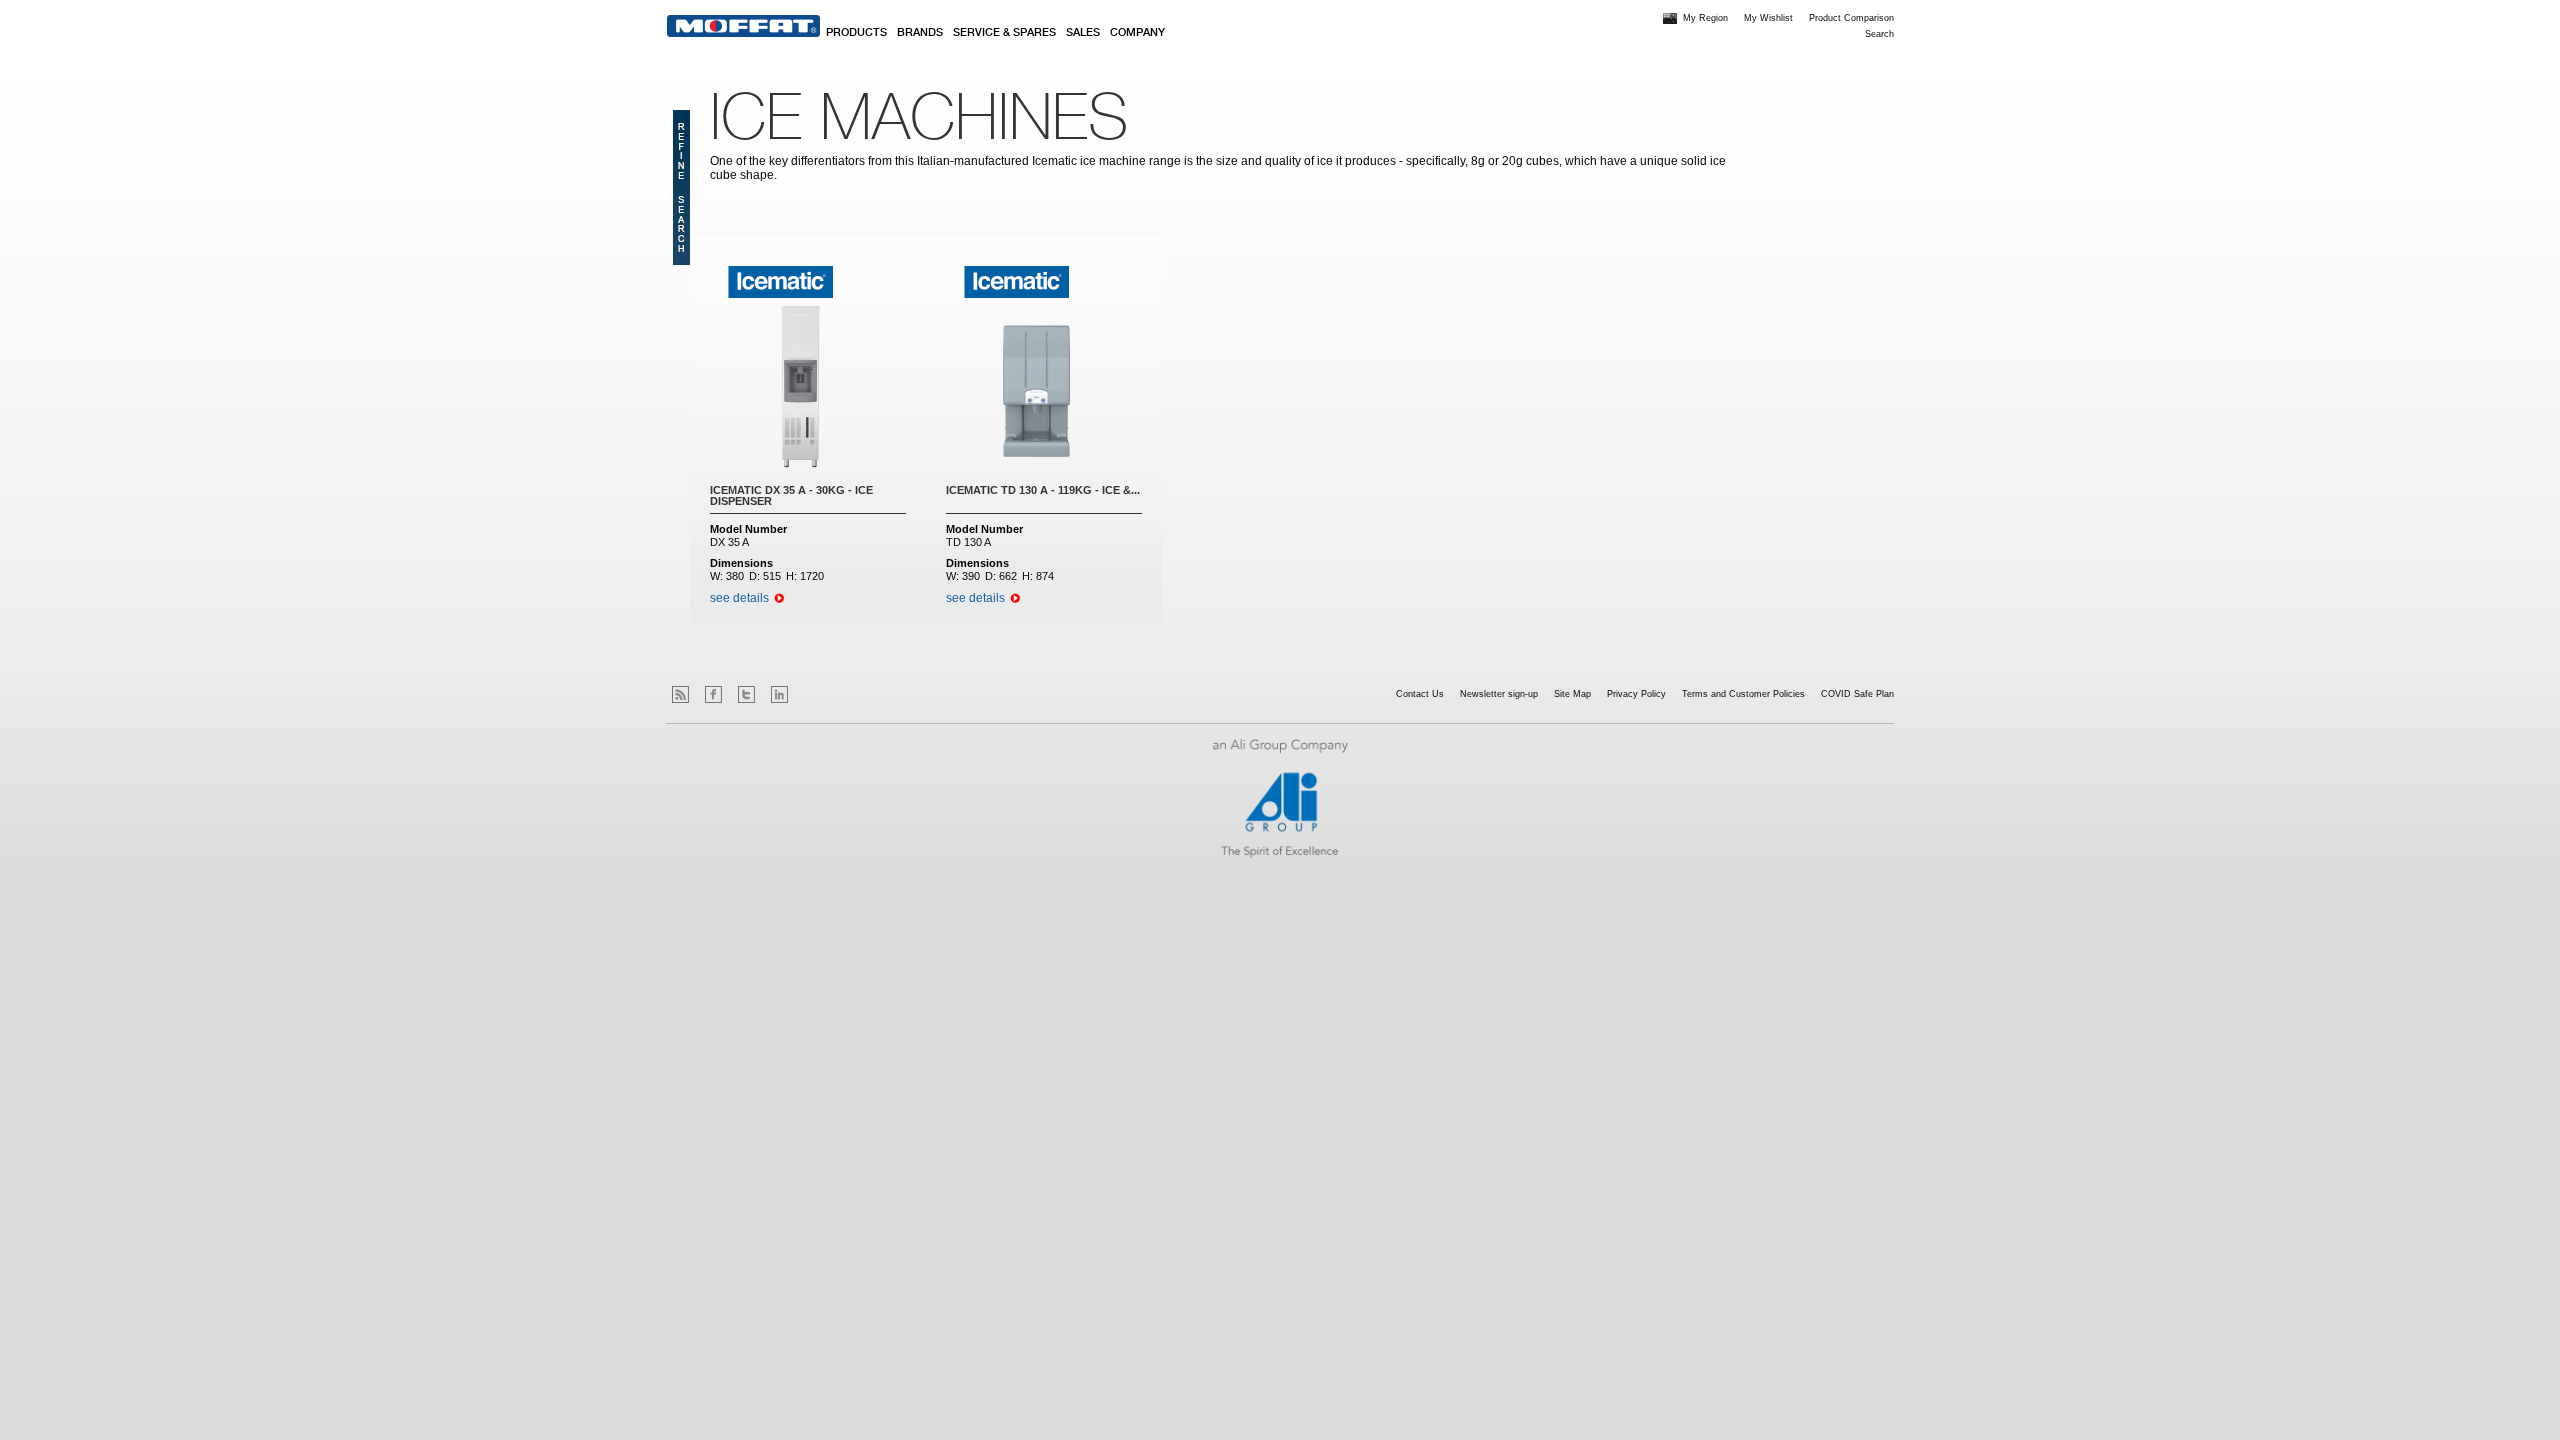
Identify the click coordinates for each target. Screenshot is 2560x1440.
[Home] (743, 26)
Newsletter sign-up (1499, 694)
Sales (1083, 33)
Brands (920, 33)
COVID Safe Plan (1857, 694)
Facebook (713, 694)
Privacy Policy (1636, 694)
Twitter (746, 694)
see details (739, 598)
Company (1137, 33)
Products (856, 33)
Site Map (1572, 694)
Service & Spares (1004, 33)
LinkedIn (779, 694)
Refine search (681, 187)
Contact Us (1420, 694)
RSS (680, 694)
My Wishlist (1768, 18)
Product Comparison (1851, 18)
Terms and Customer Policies (1743, 694)
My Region (1705, 18)
